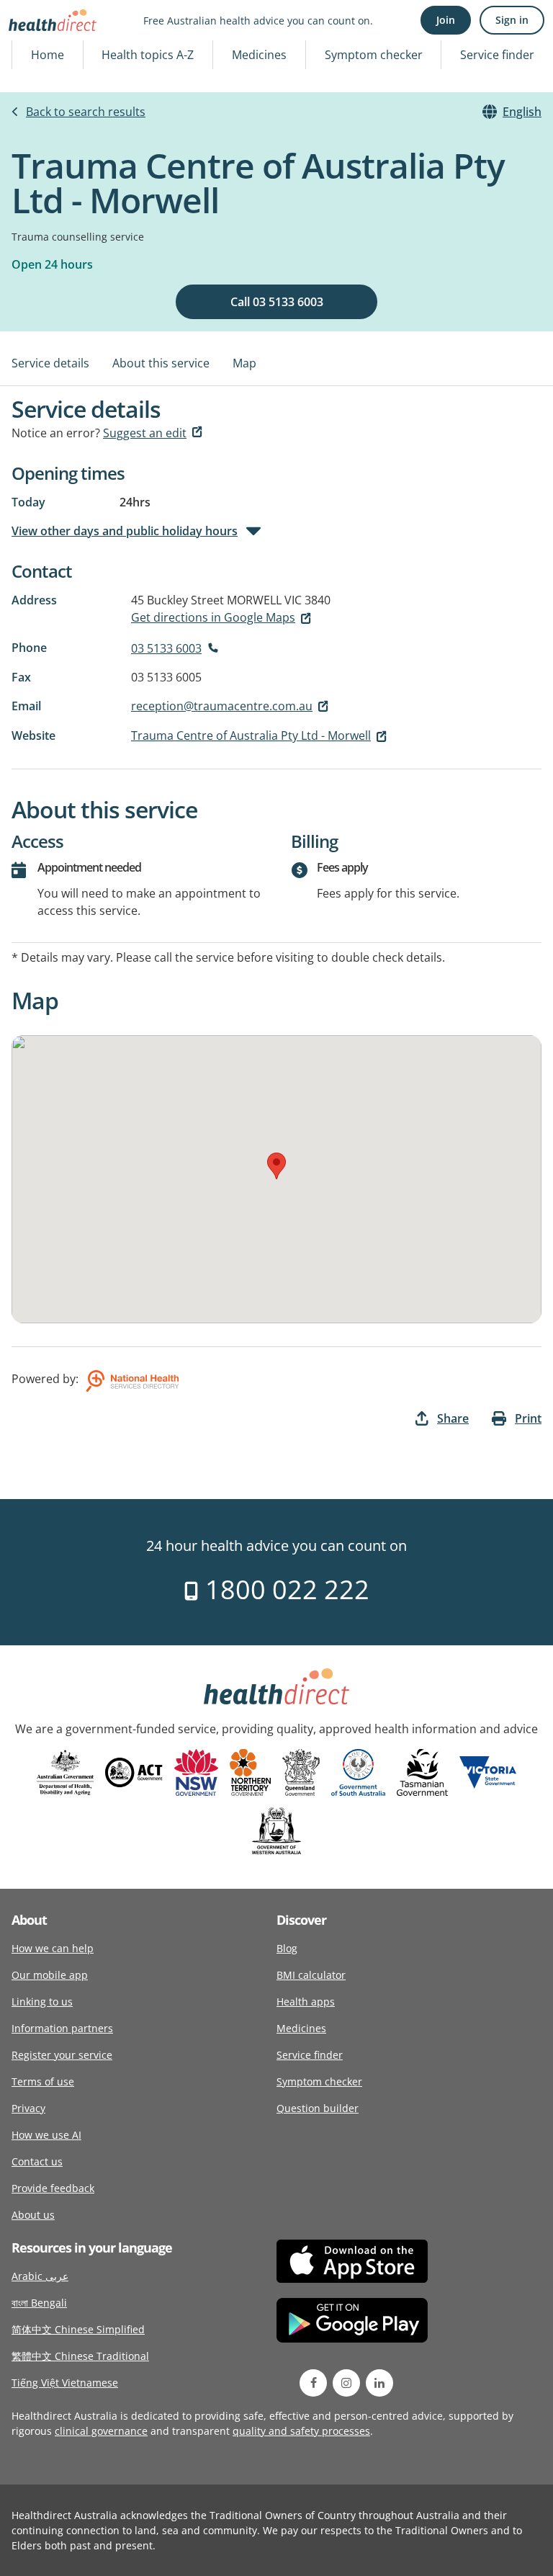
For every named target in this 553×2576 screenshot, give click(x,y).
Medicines (259, 55)
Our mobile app (50, 1975)
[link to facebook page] (313, 2383)
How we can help (53, 1948)
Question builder (318, 2108)
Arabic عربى (40, 2276)
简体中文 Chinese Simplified (78, 2329)
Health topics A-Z (148, 55)
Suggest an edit (145, 433)
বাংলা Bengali (39, 2303)
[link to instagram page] (346, 2383)
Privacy (28, 2108)
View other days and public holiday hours (125, 531)
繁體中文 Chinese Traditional (80, 2356)
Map (244, 363)
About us (33, 2215)
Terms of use (43, 2081)
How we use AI (46, 2135)
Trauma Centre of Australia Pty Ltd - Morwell (251, 735)
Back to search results (86, 112)
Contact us (37, 2161)
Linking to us (42, 2002)
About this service (161, 363)
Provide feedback (53, 2188)
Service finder (497, 55)
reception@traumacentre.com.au (222, 706)
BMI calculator (311, 1975)
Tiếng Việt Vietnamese (65, 2383)
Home (48, 55)
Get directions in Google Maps (213, 617)
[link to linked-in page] (379, 2383)
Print (528, 1418)
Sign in (512, 20)
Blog (287, 1948)
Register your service (62, 2055)
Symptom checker (374, 55)
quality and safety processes (301, 2431)
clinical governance (101, 2431)
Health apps (306, 2002)
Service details (50, 363)
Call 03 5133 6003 (277, 302)
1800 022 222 (284, 1589)
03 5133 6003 (166, 648)
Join (446, 20)
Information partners (62, 2028)
